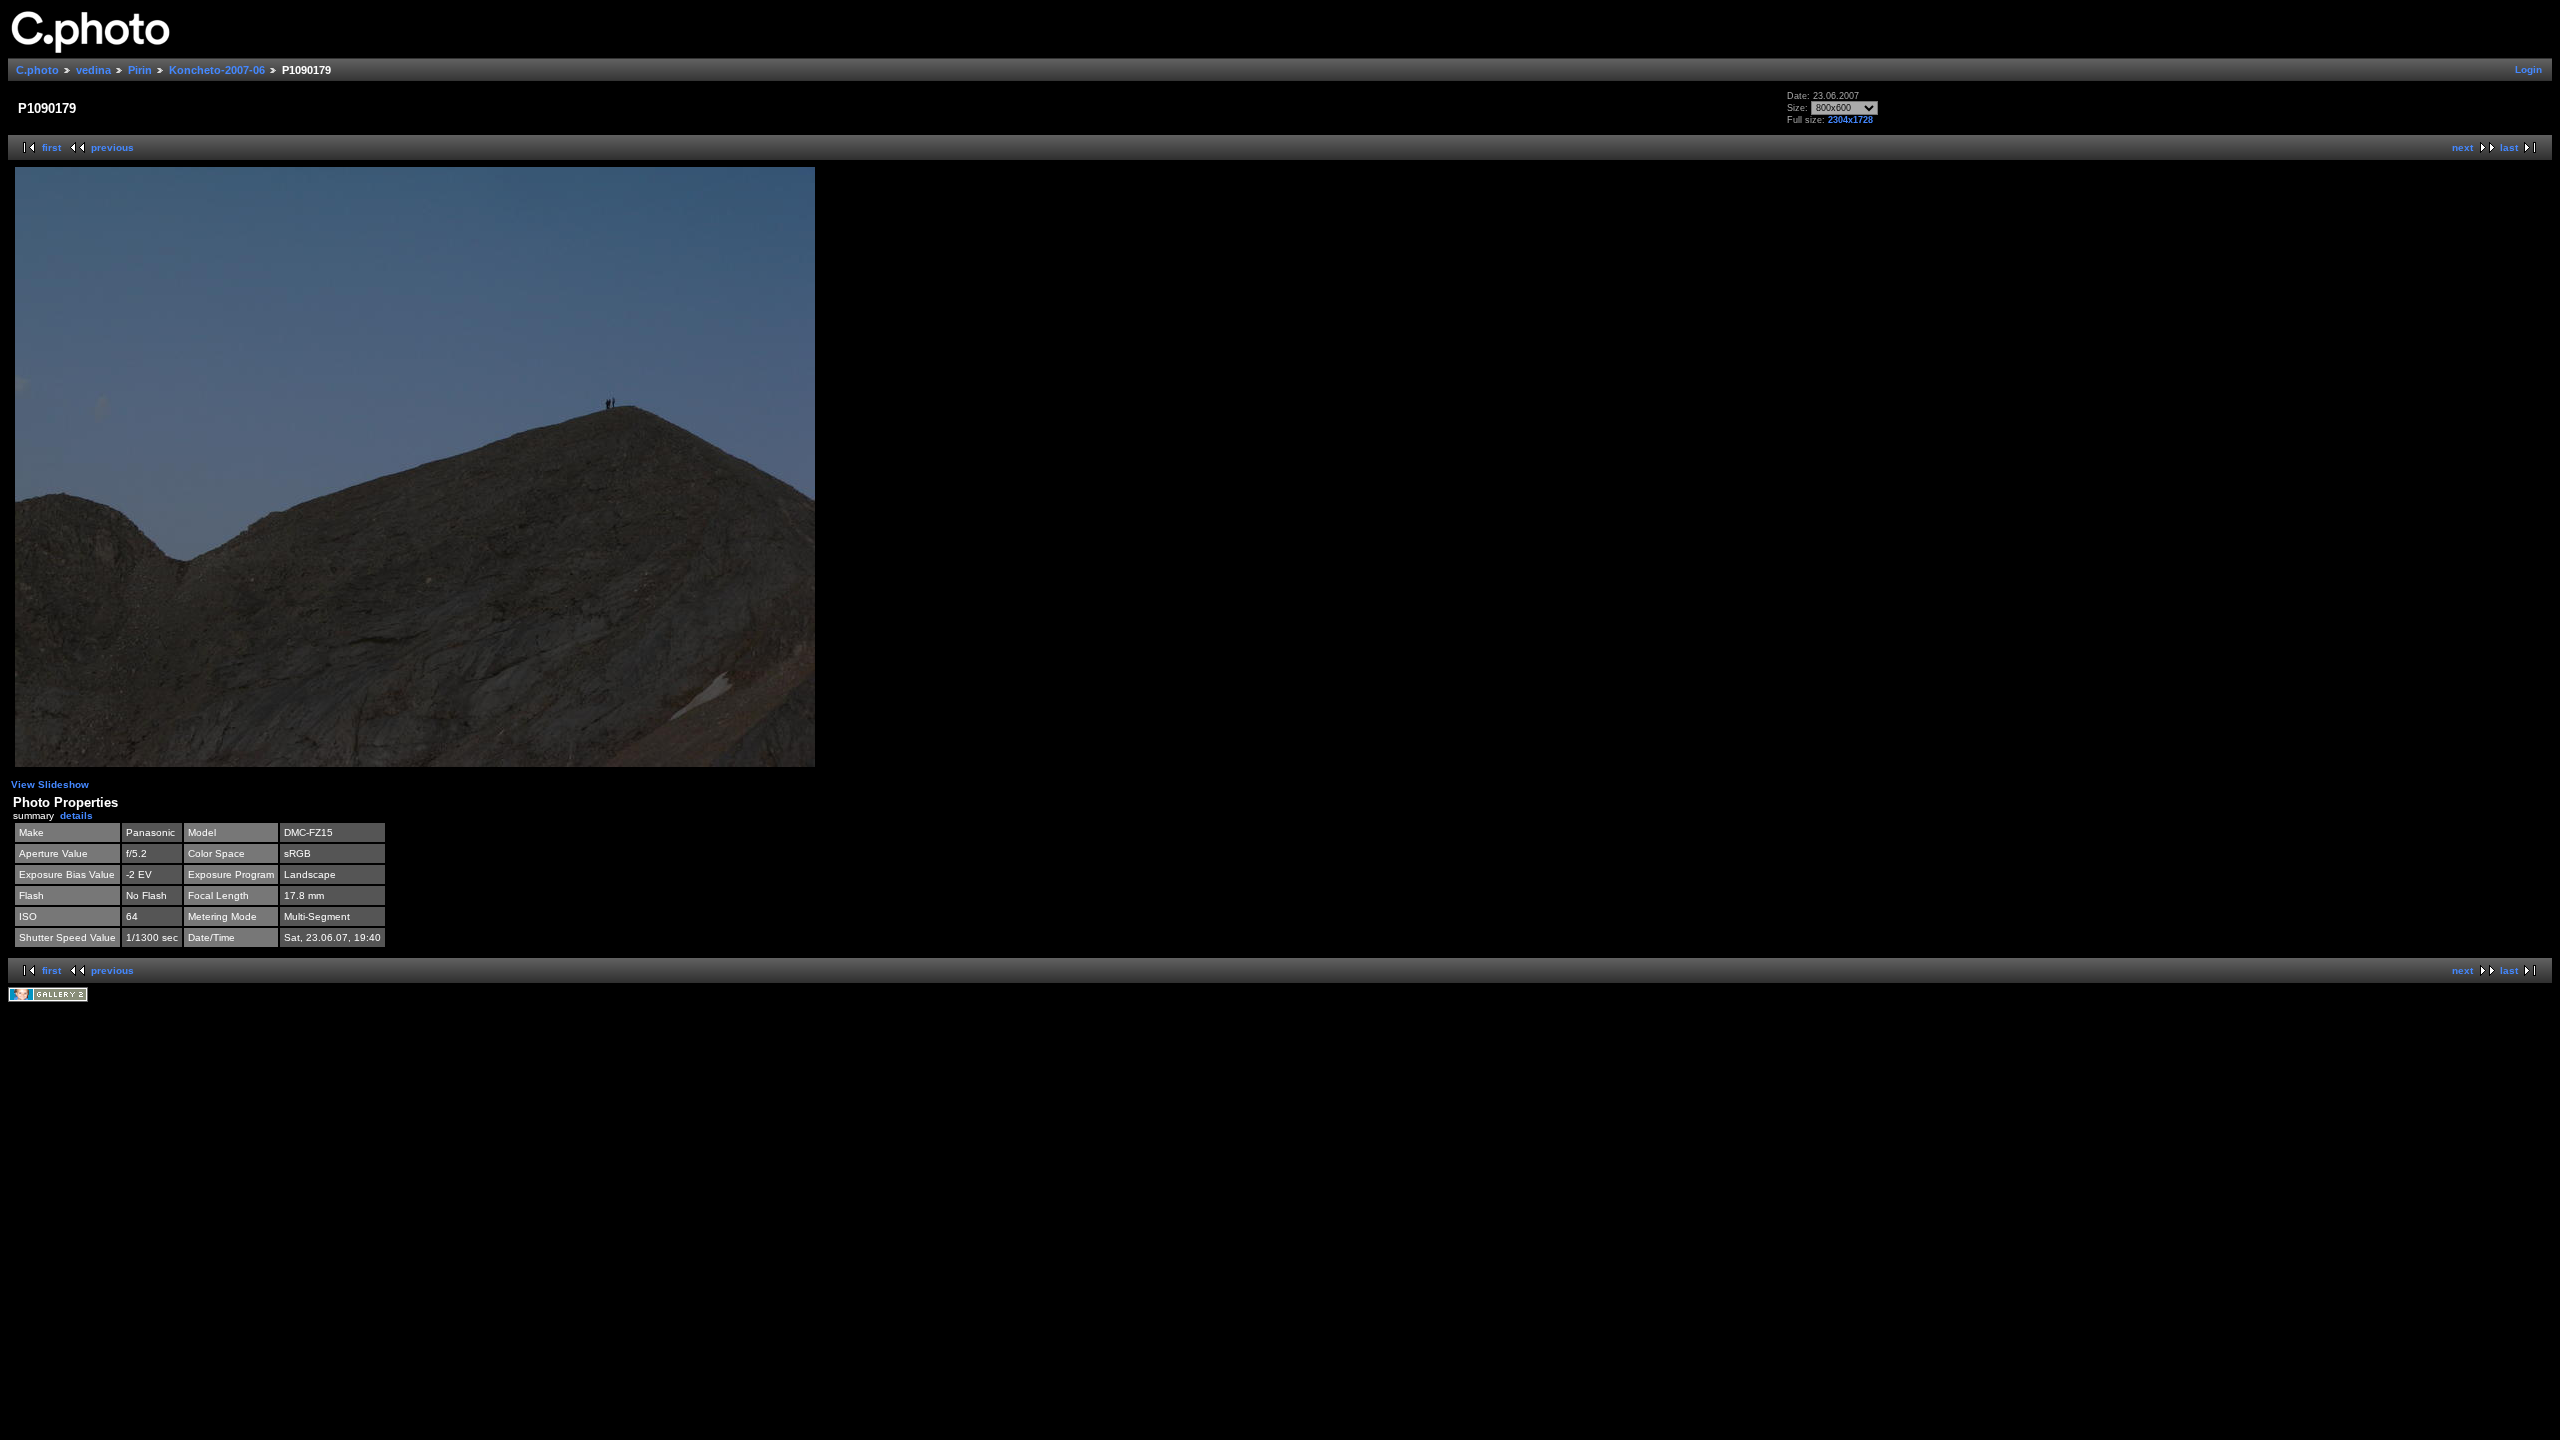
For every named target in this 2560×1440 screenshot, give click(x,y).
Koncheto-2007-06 (217, 70)
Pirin (140, 70)
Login (2528, 69)
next (2462, 147)
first (51, 147)
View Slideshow (50, 784)
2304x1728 (1850, 120)
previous (112, 147)
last (2509, 147)
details (76, 815)
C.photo (37, 70)
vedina (93, 70)
